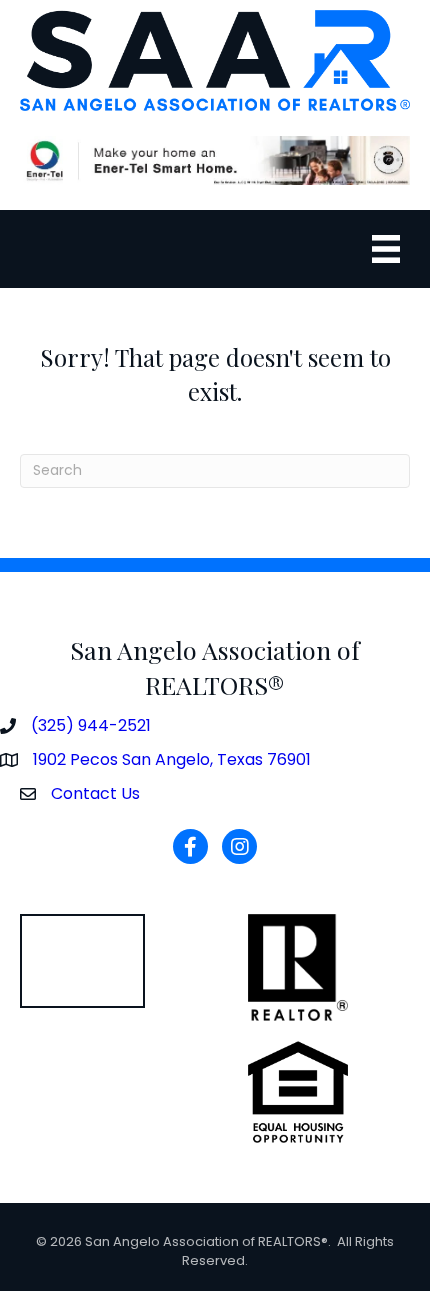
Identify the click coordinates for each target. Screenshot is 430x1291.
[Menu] (386, 249)
